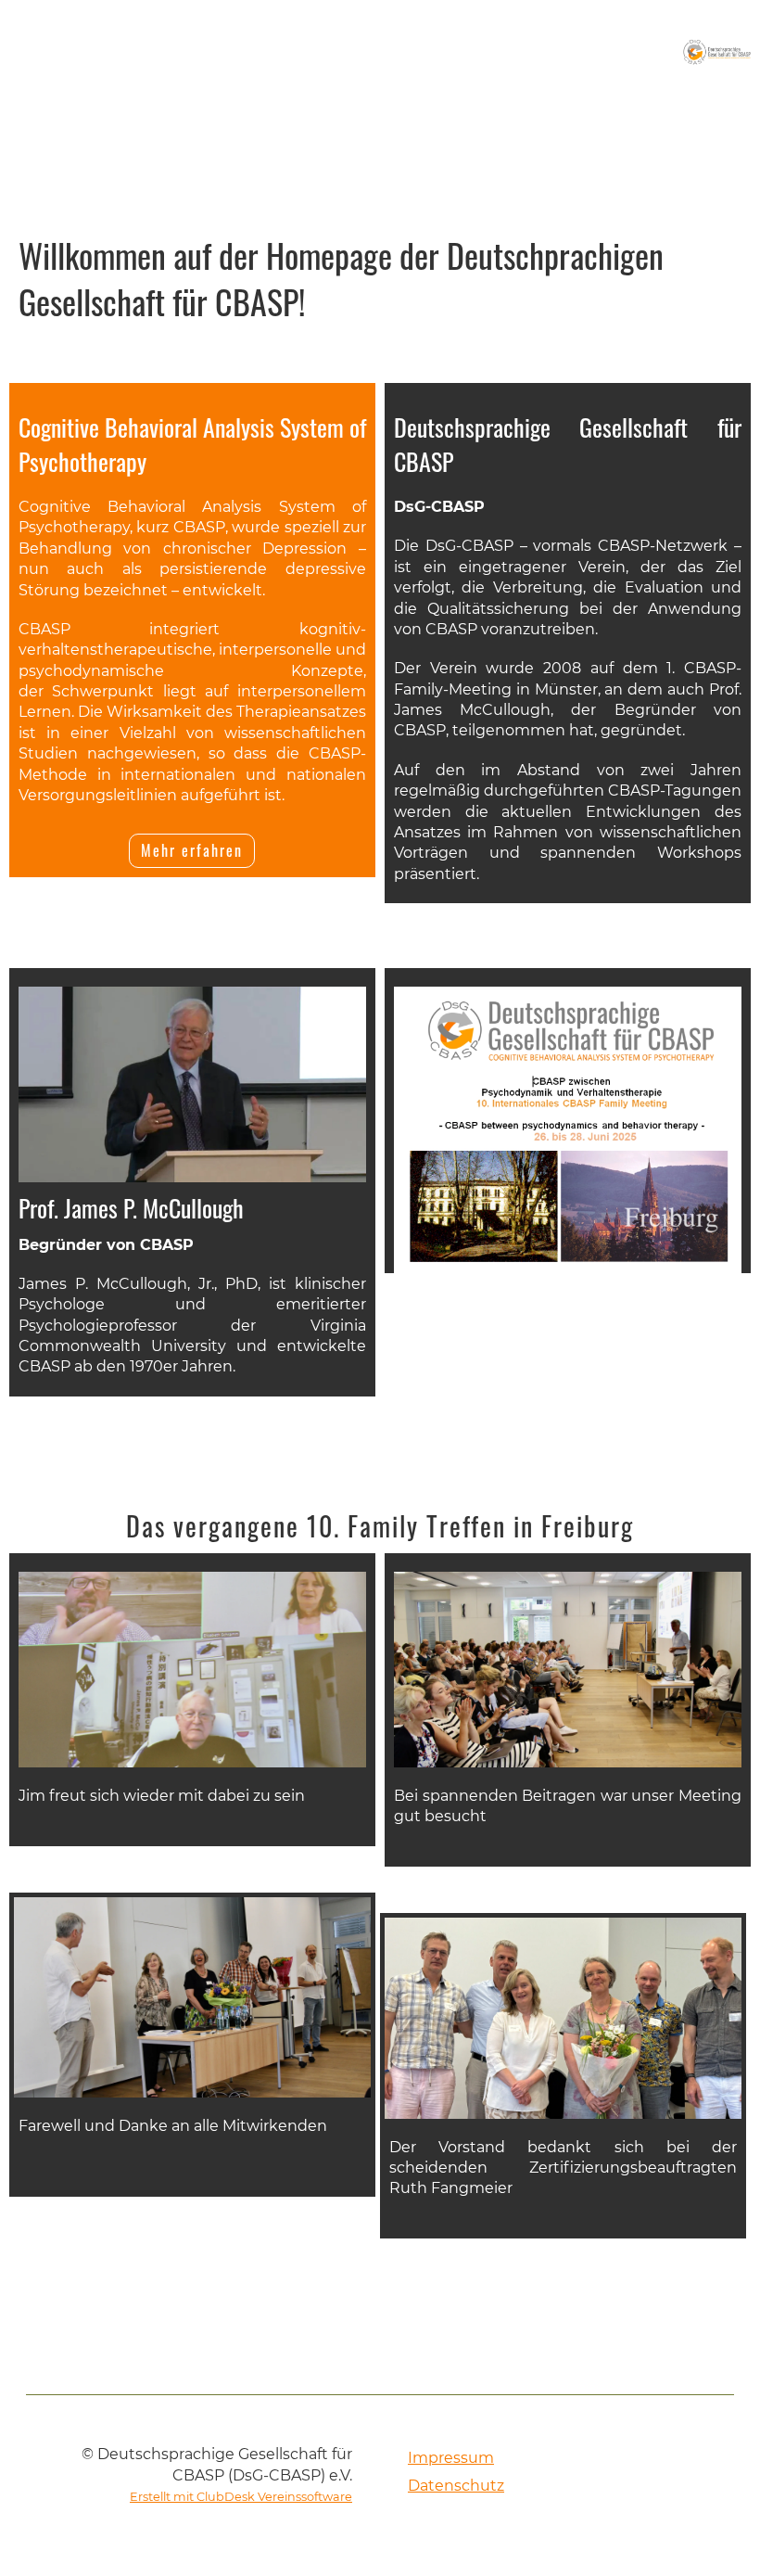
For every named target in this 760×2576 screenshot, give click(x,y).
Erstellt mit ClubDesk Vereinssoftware (241, 2497)
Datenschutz (456, 2486)
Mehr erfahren (192, 850)
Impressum (451, 2458)
